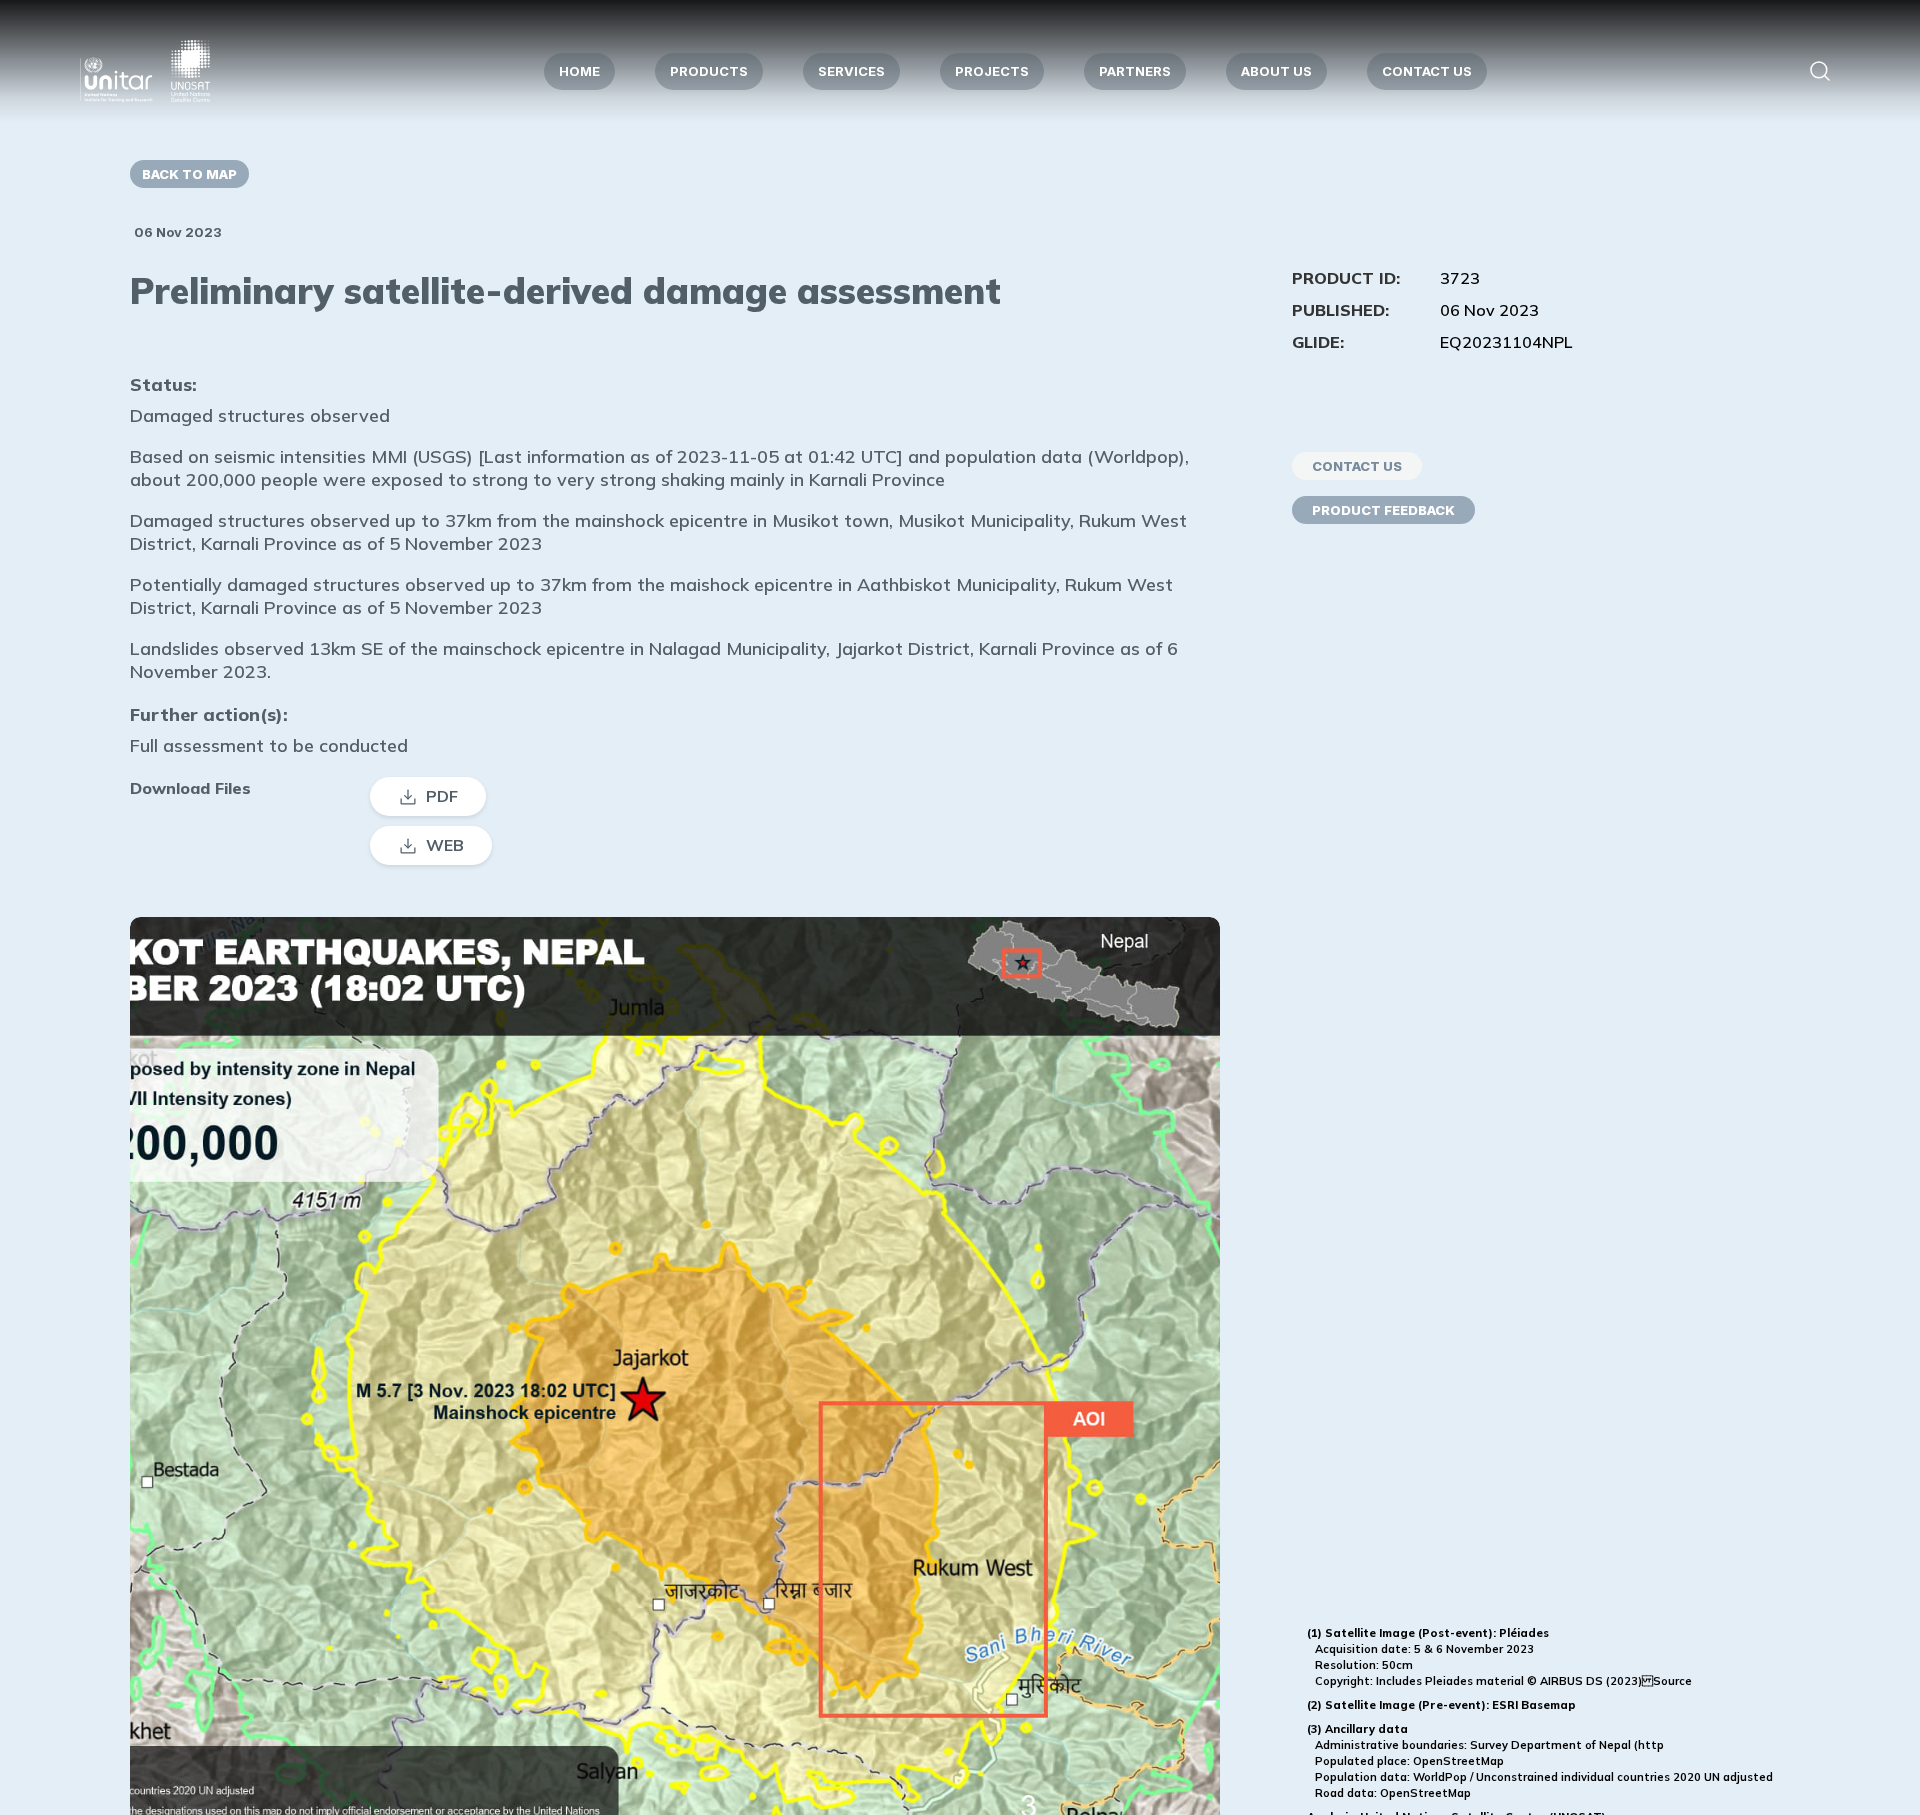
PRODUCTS (709, 71)
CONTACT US (1427, 71)
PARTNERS (1135, 71)
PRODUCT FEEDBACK (1383, 510)
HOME (579, 71)
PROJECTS (992, 71)
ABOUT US (1276, 71)
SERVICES (851, 71)
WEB (445, 845)
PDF (442, 796)
